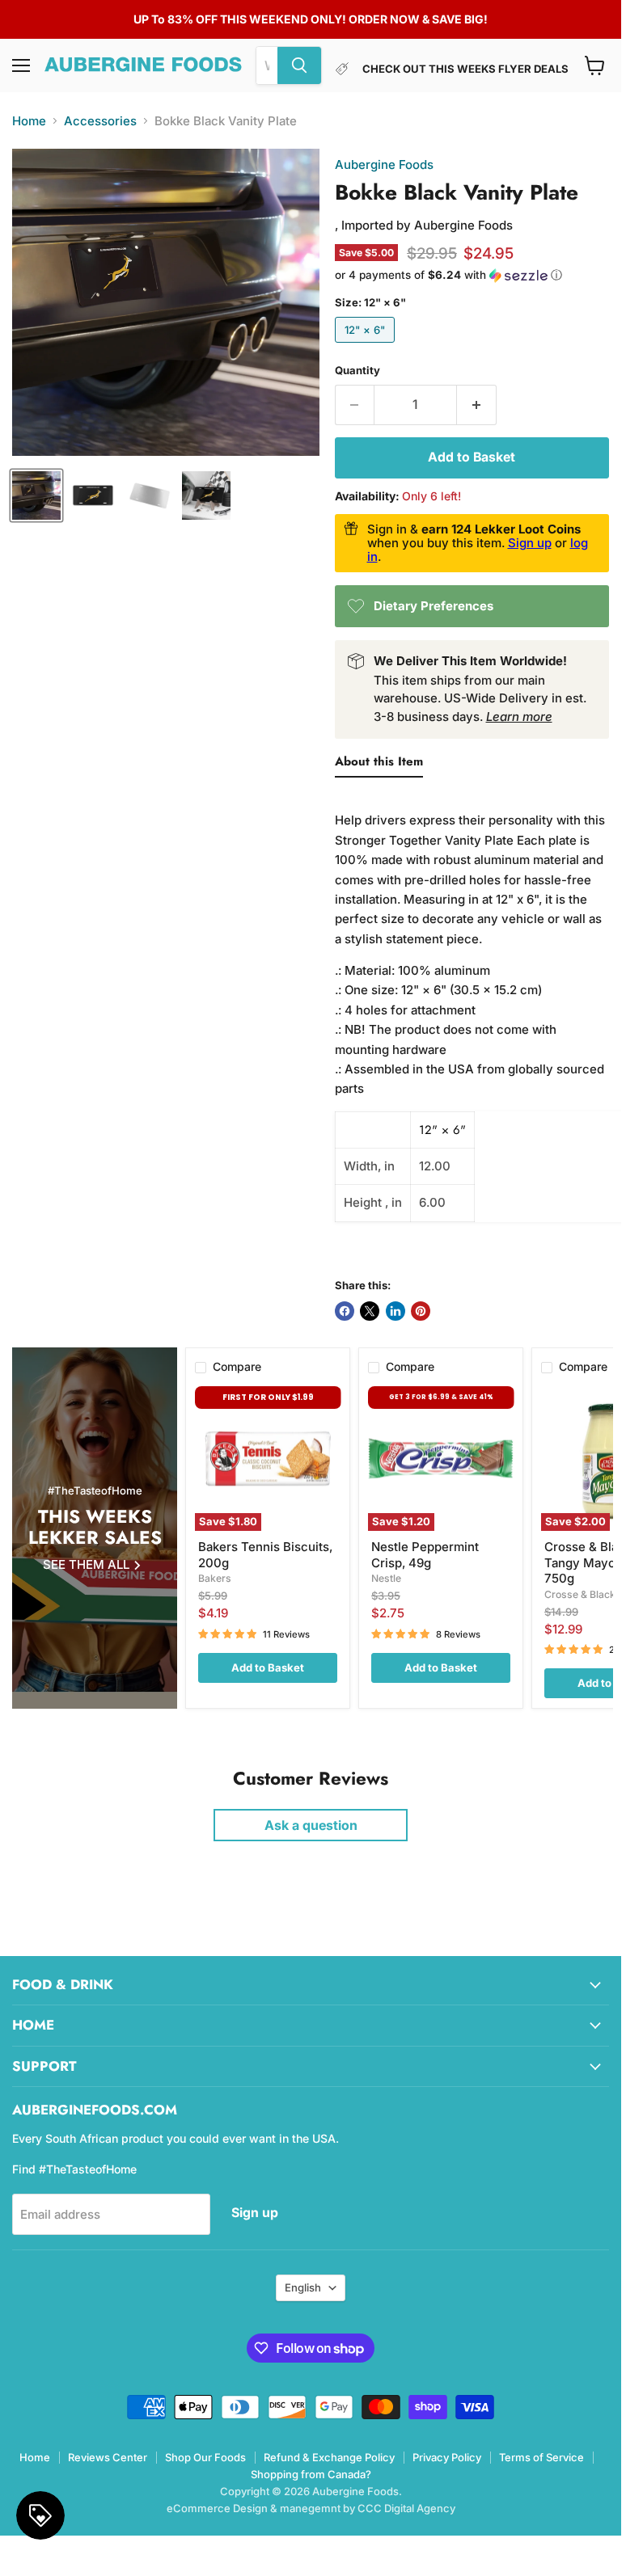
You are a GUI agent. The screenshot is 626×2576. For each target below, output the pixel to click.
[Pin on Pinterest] (421, 1311)
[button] (472, 275)
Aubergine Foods (384, 164)
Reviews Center (108, 2457)
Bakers (215, 1578)
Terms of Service (541, 2457)
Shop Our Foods (205, 2457)
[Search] (299, 65)
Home (29, 121)
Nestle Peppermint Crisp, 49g (425, 1555)
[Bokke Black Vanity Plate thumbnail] (36, 495)
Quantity (357, 371)
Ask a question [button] (311, 1825)
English (303, 2287)
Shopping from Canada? (311, 2474)
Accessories (100, 121)
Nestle (386, 1578)
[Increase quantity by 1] (477, 405)
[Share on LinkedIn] (395, 1311)
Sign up (530, 543)
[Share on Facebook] (345, 1311)
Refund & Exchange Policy (329, 2457)
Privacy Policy (447, 2457)
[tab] (379, 765)
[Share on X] (370, 1311)
